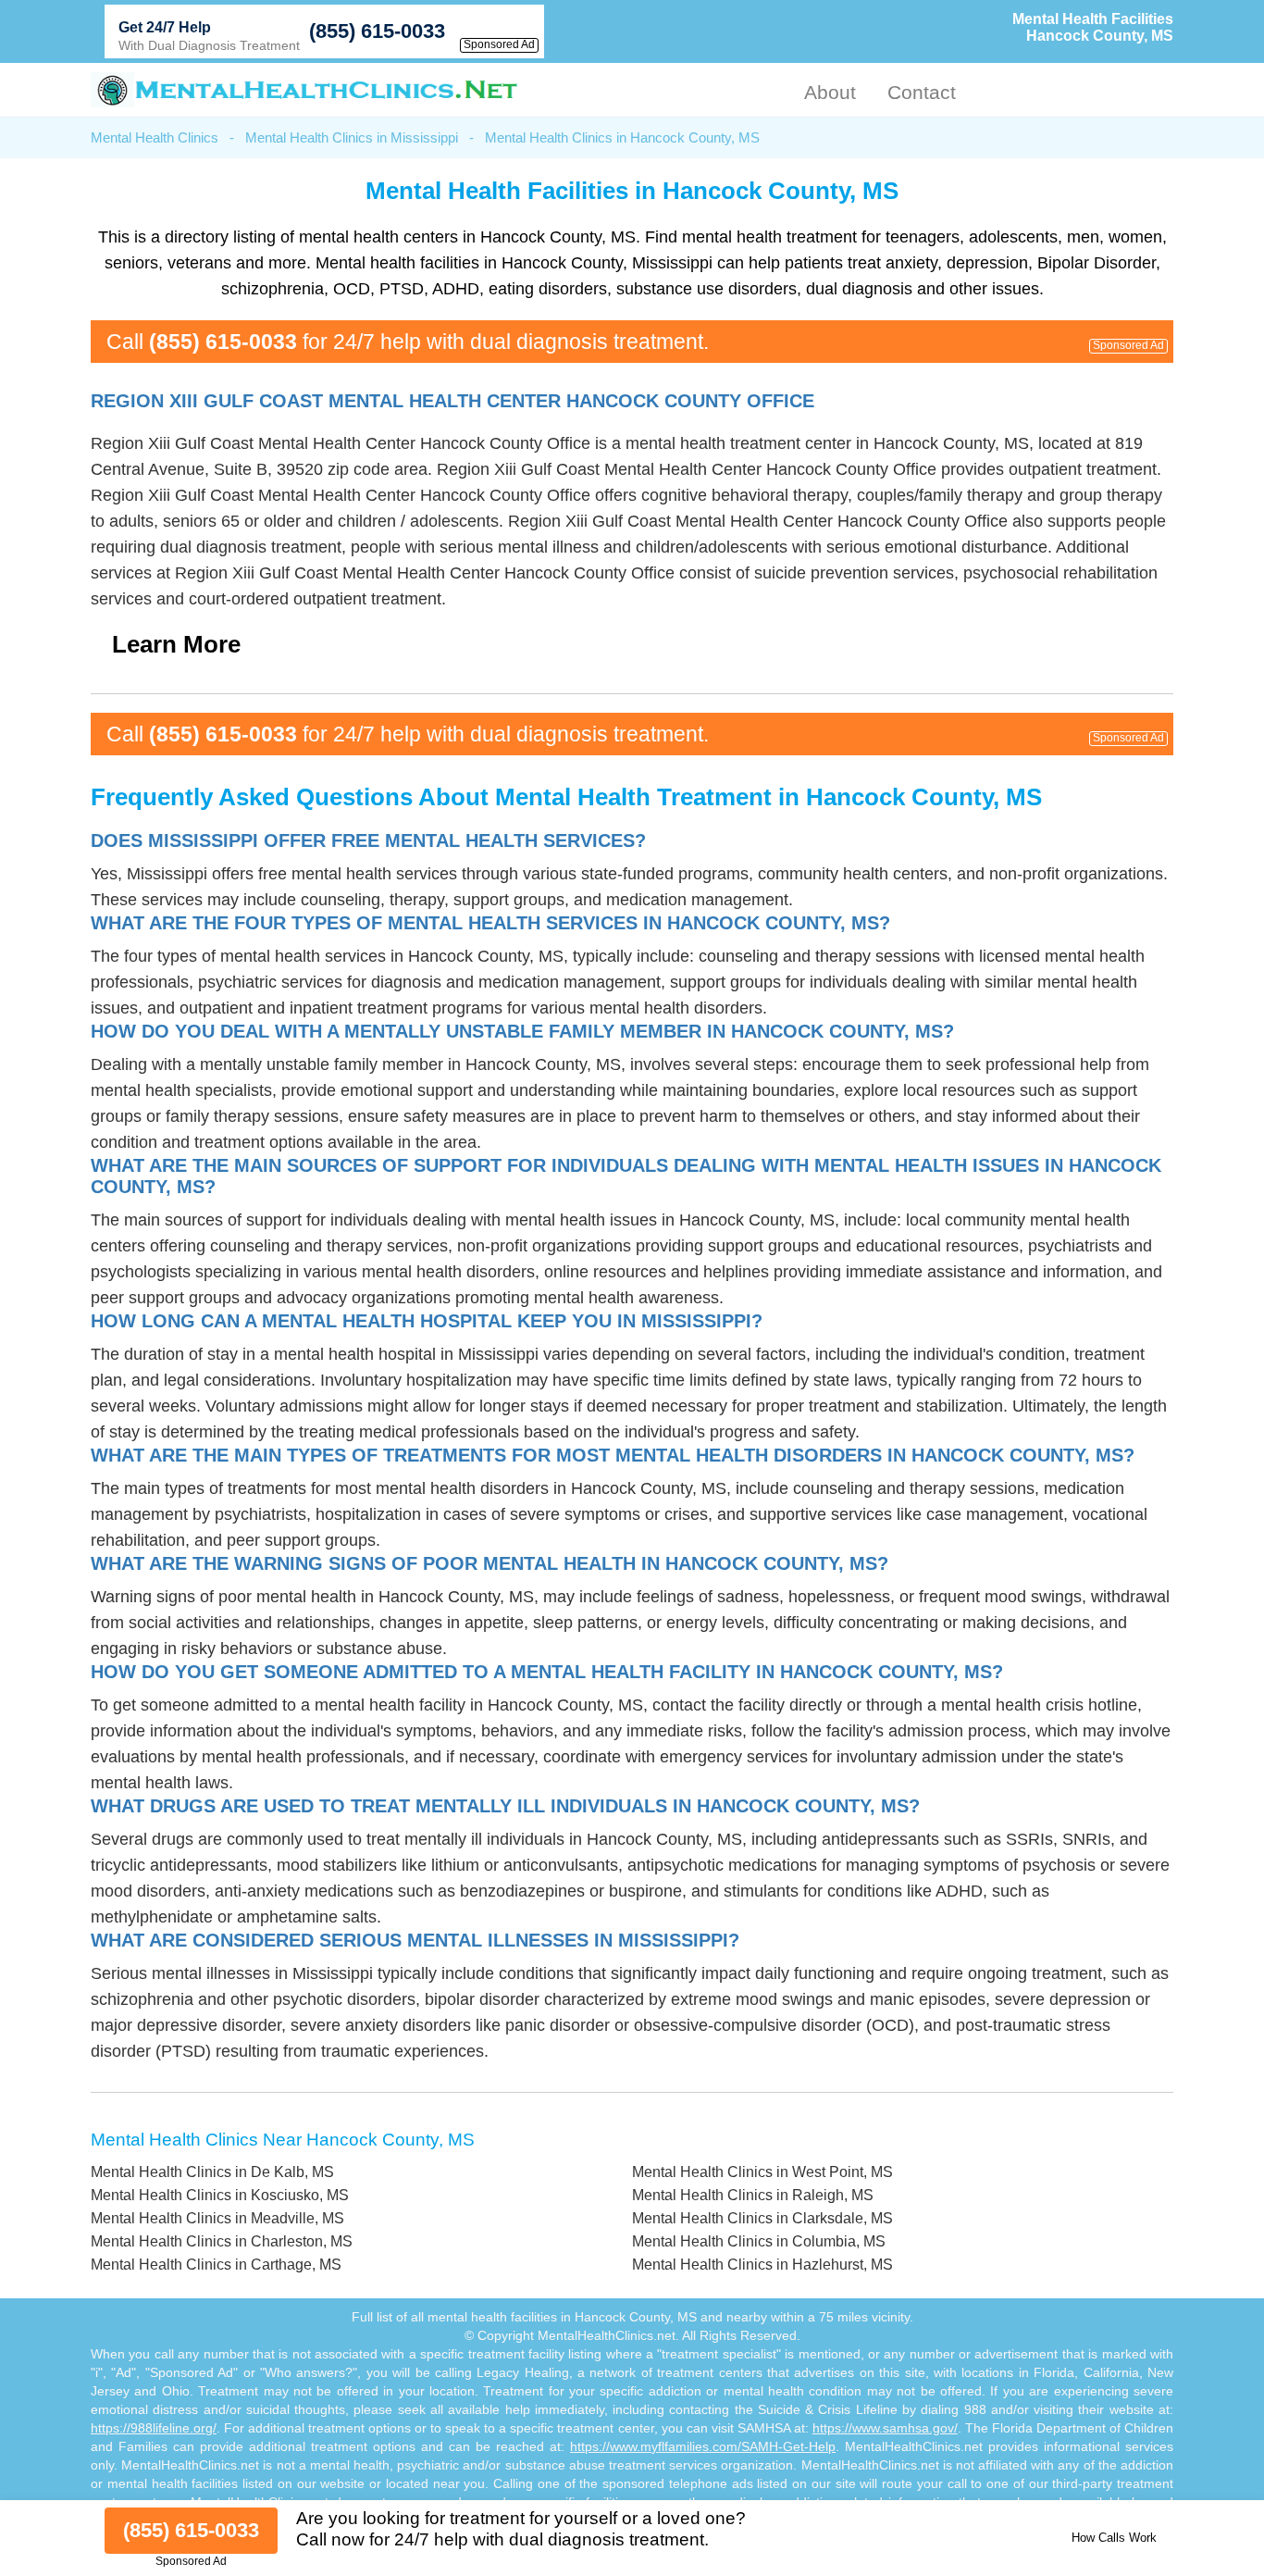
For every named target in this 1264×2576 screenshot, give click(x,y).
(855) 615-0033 (377, 31)
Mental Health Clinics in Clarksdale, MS (762, 2218)
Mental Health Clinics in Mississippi (352, 137)
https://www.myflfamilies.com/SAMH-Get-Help (703, 2446)
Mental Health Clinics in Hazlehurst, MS (762, 2265)
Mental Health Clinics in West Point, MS (762, 2172)
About (830, 92)
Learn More (176, 644)
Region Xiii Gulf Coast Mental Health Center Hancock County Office (452, 401)
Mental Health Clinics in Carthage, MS (216, 2265)
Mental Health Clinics (155, 137)
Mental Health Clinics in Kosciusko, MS (220, 2195)
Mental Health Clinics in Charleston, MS (222, 2241)
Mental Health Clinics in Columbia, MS (759, 2241)
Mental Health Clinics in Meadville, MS (217, 2218)
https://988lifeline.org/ (154, 2428)
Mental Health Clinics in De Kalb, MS (212, 2172)
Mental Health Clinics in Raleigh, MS (753, 2195)
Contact (922, 92)
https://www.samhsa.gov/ (885, 2428)
